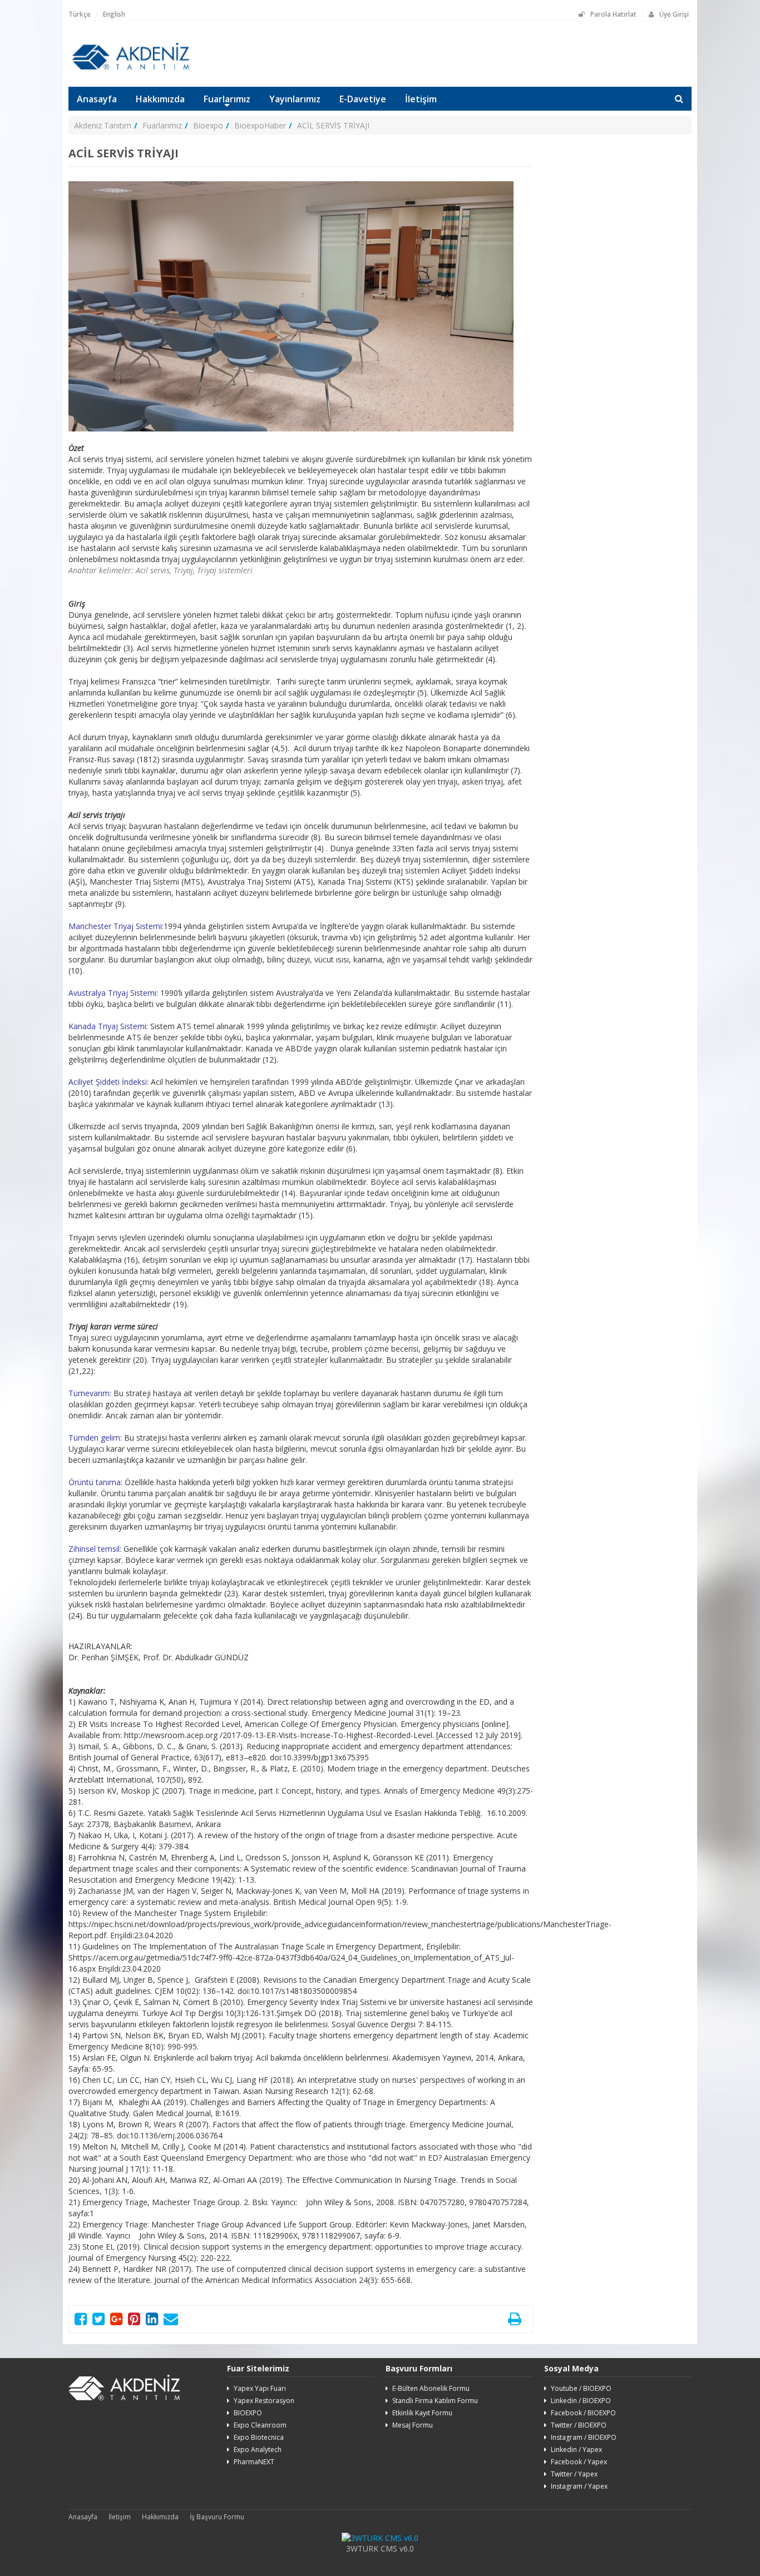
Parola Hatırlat (613, 14)
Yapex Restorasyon (264, 2401)
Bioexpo (208, 125)
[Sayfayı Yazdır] (515, 2321)
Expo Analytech (258, 2450)
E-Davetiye (363, 99)
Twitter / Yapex (574, 2474)
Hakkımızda (160, 99)
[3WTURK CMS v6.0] (380, 2538)
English (114, 14)
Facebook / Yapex (579, 2462)
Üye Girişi (674, 14)
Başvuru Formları (419, 2368)
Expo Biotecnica (259, 2437)
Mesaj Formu (413, 2425)
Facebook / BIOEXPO (583, 2413)
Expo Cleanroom (260, 2425)
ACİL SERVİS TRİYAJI (333, 125)
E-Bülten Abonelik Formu (431, 2388)
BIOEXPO (248, 2413)
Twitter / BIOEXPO (579, 2425)
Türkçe (80, 14)
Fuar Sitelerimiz (258, 2368)
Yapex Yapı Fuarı (260, 2388)
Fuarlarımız (227, 99)
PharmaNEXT (254, 2462)
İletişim (421, 99)
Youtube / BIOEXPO (581, 2388)
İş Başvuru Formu (217, 2517)
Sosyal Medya (571, 2368)
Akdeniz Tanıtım (103, 125)
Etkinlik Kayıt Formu (422, 2413)
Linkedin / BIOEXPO (581, 2401)
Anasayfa (97, 99)
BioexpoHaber (260, 125)
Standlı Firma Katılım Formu (435, 2401)
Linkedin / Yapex (576, 2450)
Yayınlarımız (295, 99)
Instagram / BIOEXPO (584, 2437)
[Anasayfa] (130, 68)
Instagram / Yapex (579, 2486)
